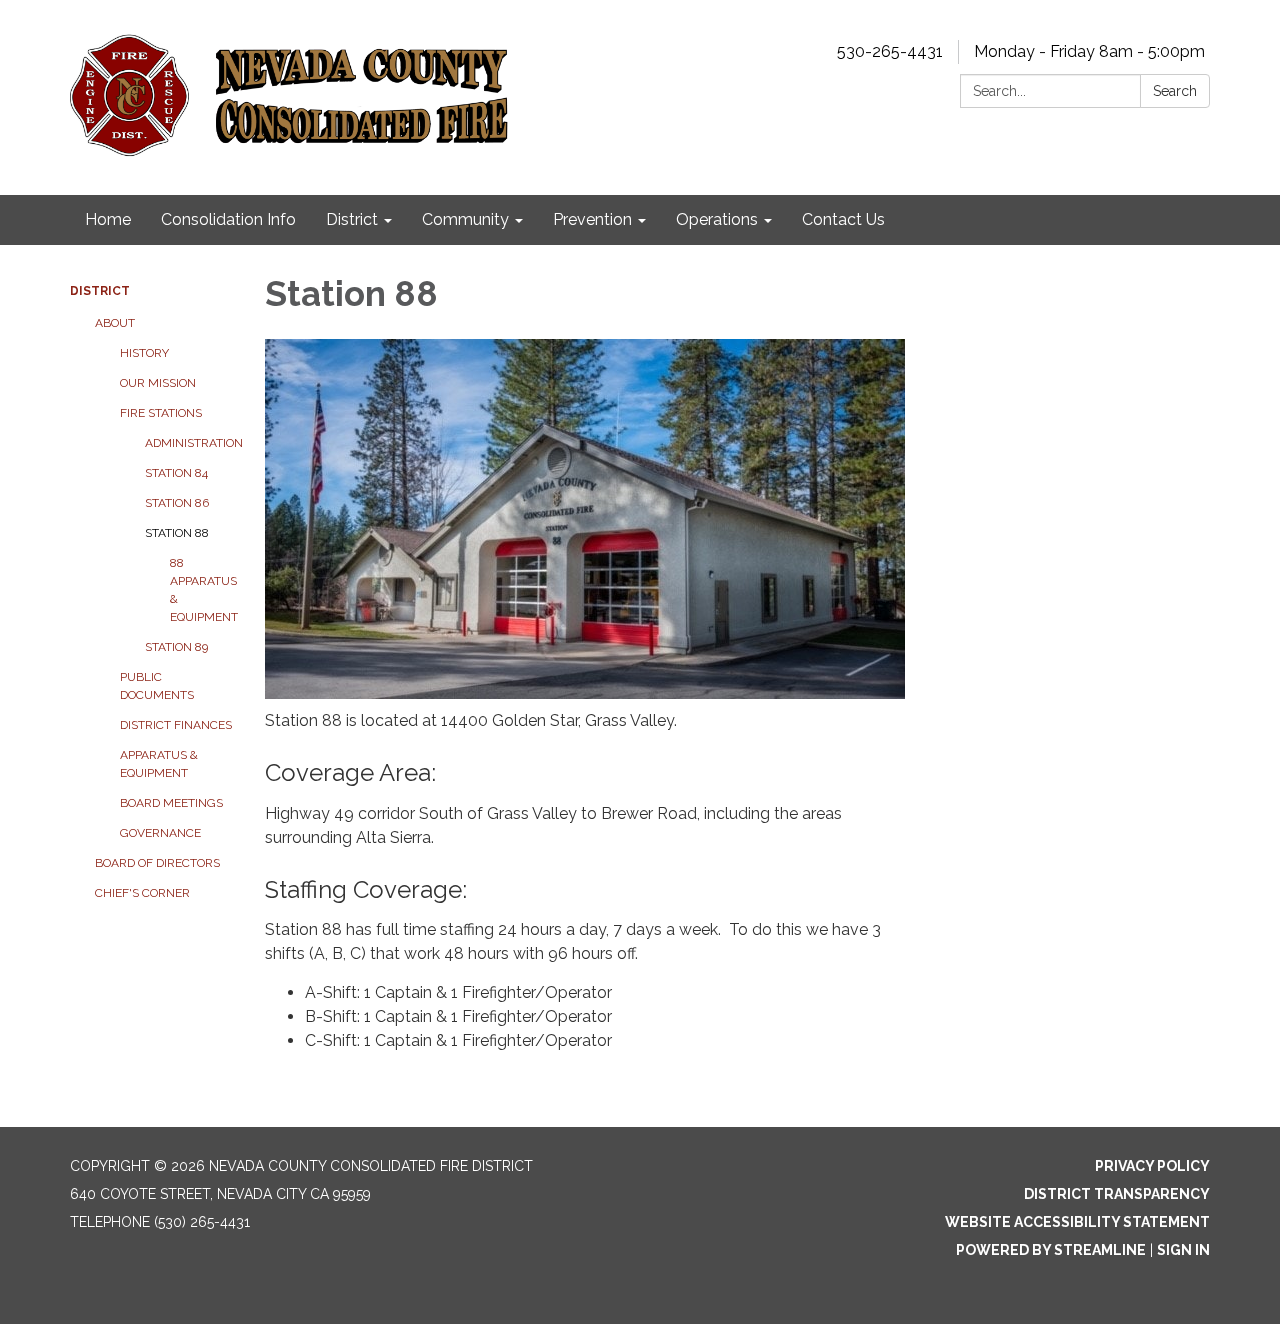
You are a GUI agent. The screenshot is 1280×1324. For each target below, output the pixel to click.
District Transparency (1117, 1194)
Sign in (1183, 1250)
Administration (190, 443)
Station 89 (176, 647)
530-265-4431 (890, 51)
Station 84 (176, 473)
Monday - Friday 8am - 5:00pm (1089, 51)
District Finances (176, 725)
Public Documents (157, 686)
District (100, 291)
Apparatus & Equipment (159, 764)
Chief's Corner (142, 893)
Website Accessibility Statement (1077, 1222)
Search (1175, 91)
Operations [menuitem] (717, 219)
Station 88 (177, 533)
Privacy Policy (1152, 1166)
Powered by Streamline (1051, 1250)
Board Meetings (171, 803)
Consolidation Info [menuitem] (228, 219)
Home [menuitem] (108, 219)
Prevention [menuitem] (592, 219)
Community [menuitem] (465, 219)
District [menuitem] (352, 219)
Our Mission (158, 383)
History (144, 353)
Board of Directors (157, 863)
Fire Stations (161, 413)
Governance (160, 833)
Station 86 (177, 503)
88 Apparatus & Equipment (202, 590)
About (115, 323)
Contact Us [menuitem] (843, 219)
